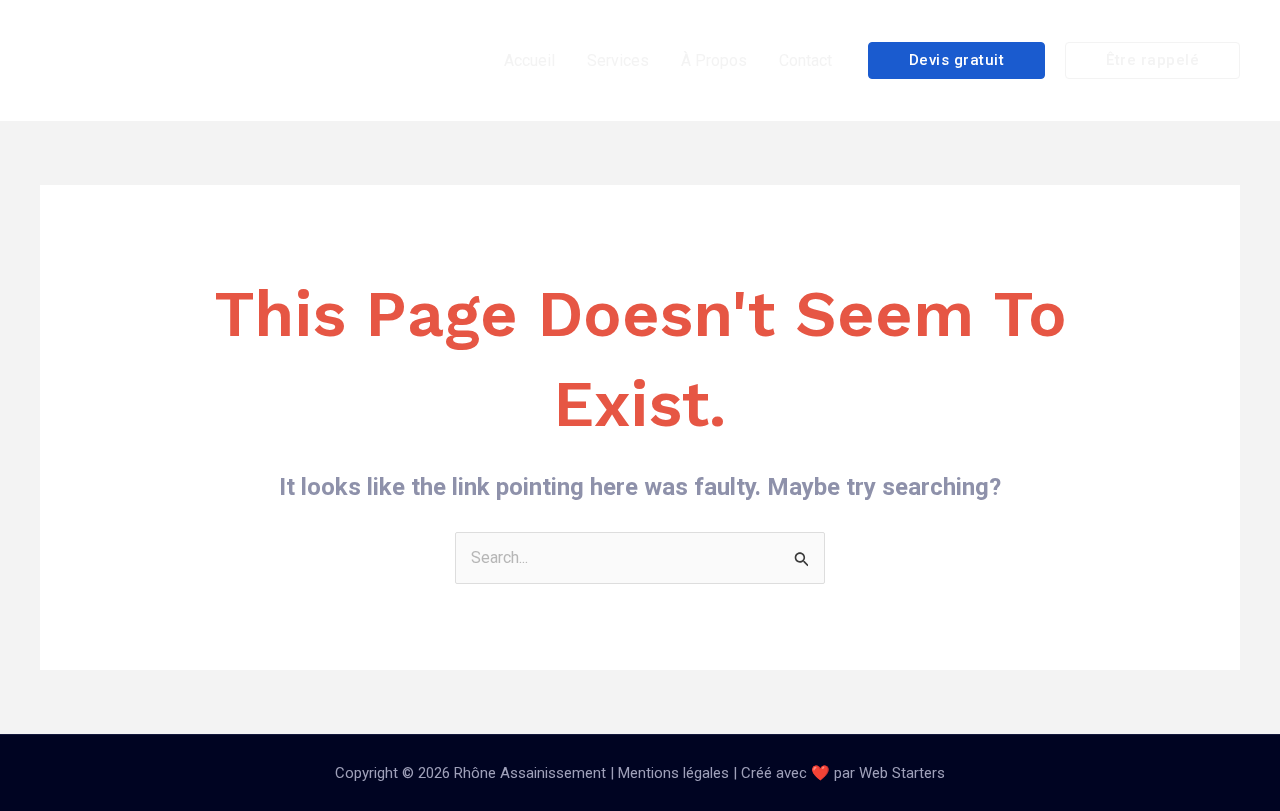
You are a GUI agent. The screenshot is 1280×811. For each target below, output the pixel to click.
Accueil (529, 60)
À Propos (714, 60)
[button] (957, 60)
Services (618, 60)
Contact (805, 60)
